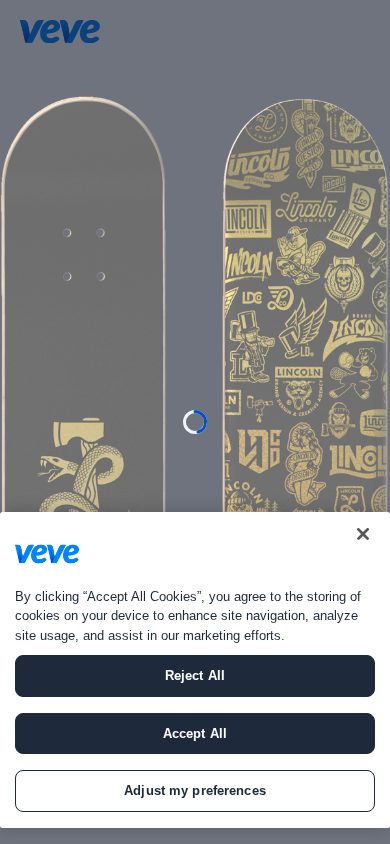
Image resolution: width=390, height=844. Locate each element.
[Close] (363, 534)
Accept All (195, 733)
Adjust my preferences (195, 790)
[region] (195, 670)
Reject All (195, 675)
